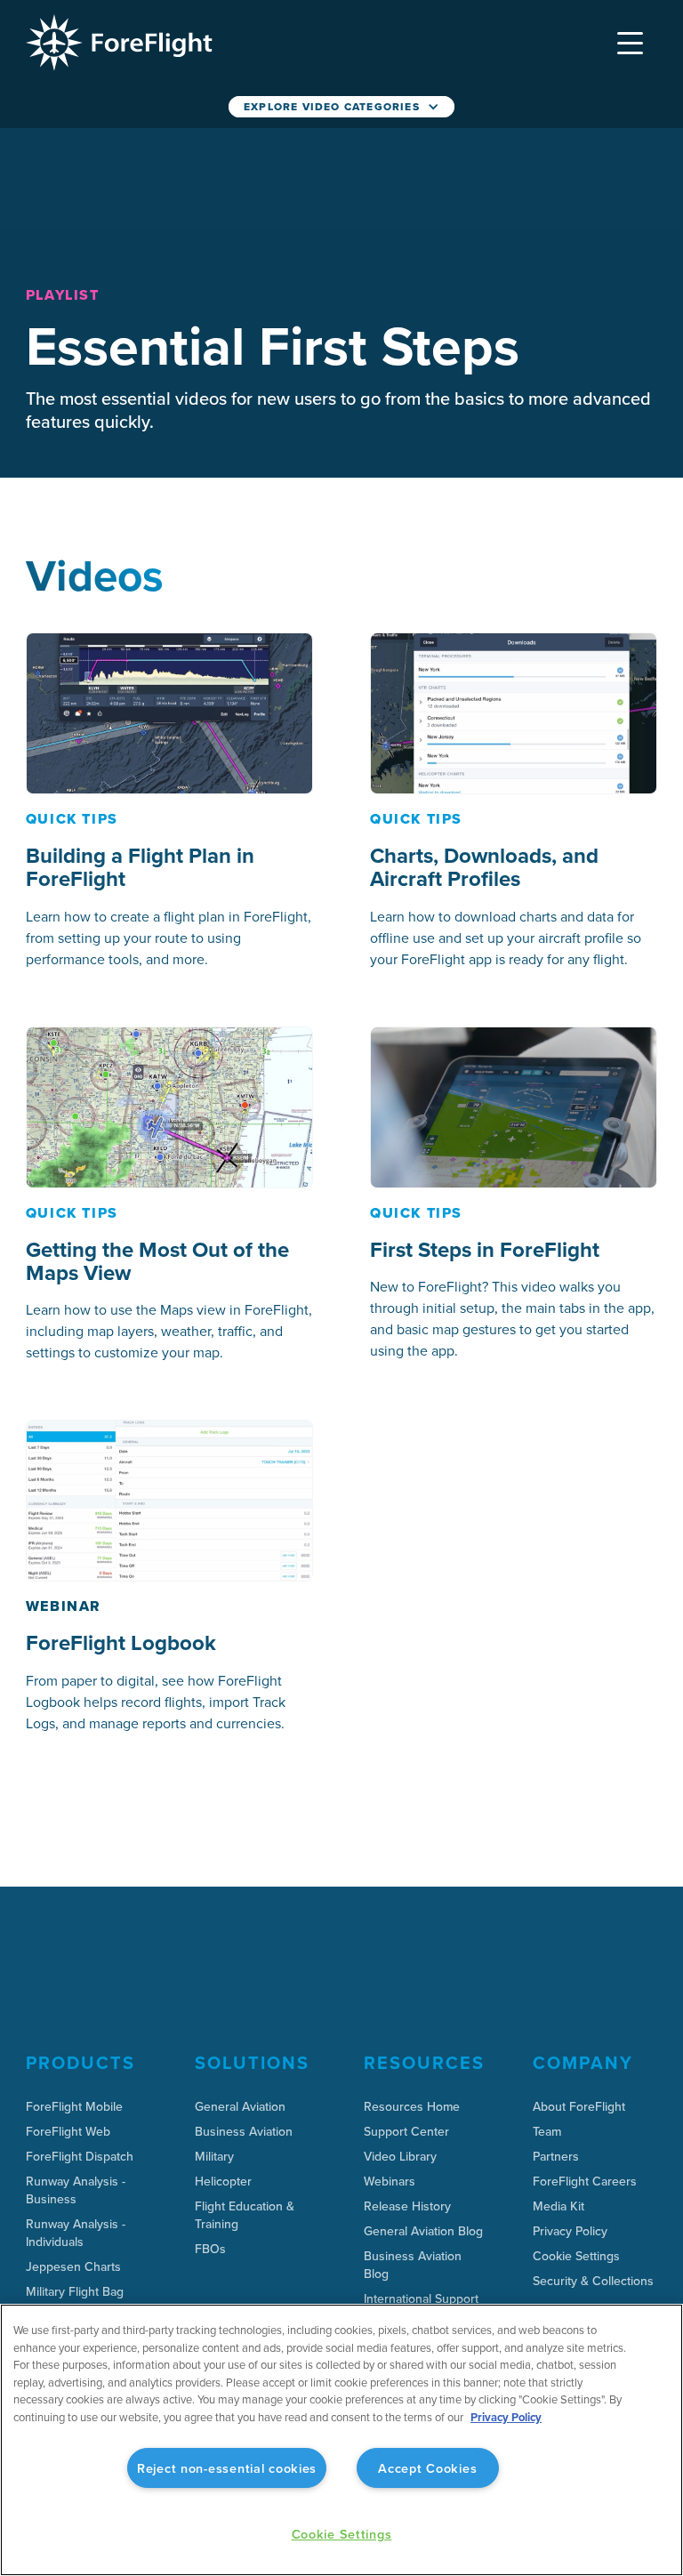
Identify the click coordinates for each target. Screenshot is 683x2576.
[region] (341, 2440)
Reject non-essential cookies (227, 2468)
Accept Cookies (427, 2468)
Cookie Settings (576, 2256)
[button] (631, 43)
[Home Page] (119, 43)
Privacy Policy (506, 2417)
